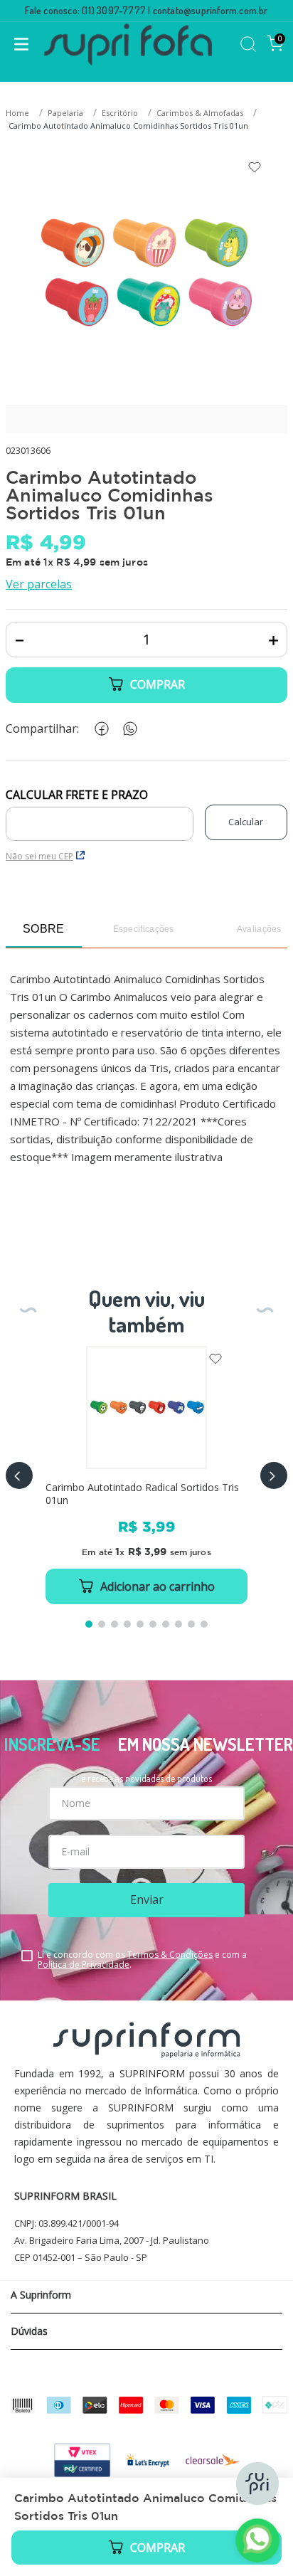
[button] (19, 1475)
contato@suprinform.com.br (211, 10)
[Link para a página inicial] (19, 113)
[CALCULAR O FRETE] (246, 822)
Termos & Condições (170, 1955)
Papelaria (65, 113)
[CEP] (100, 815)
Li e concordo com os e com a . (142, 1960)
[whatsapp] (127, 729)
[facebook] (99, 729)
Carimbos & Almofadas (200, 113)
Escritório (120, 113)
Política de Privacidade (84, 1965)
